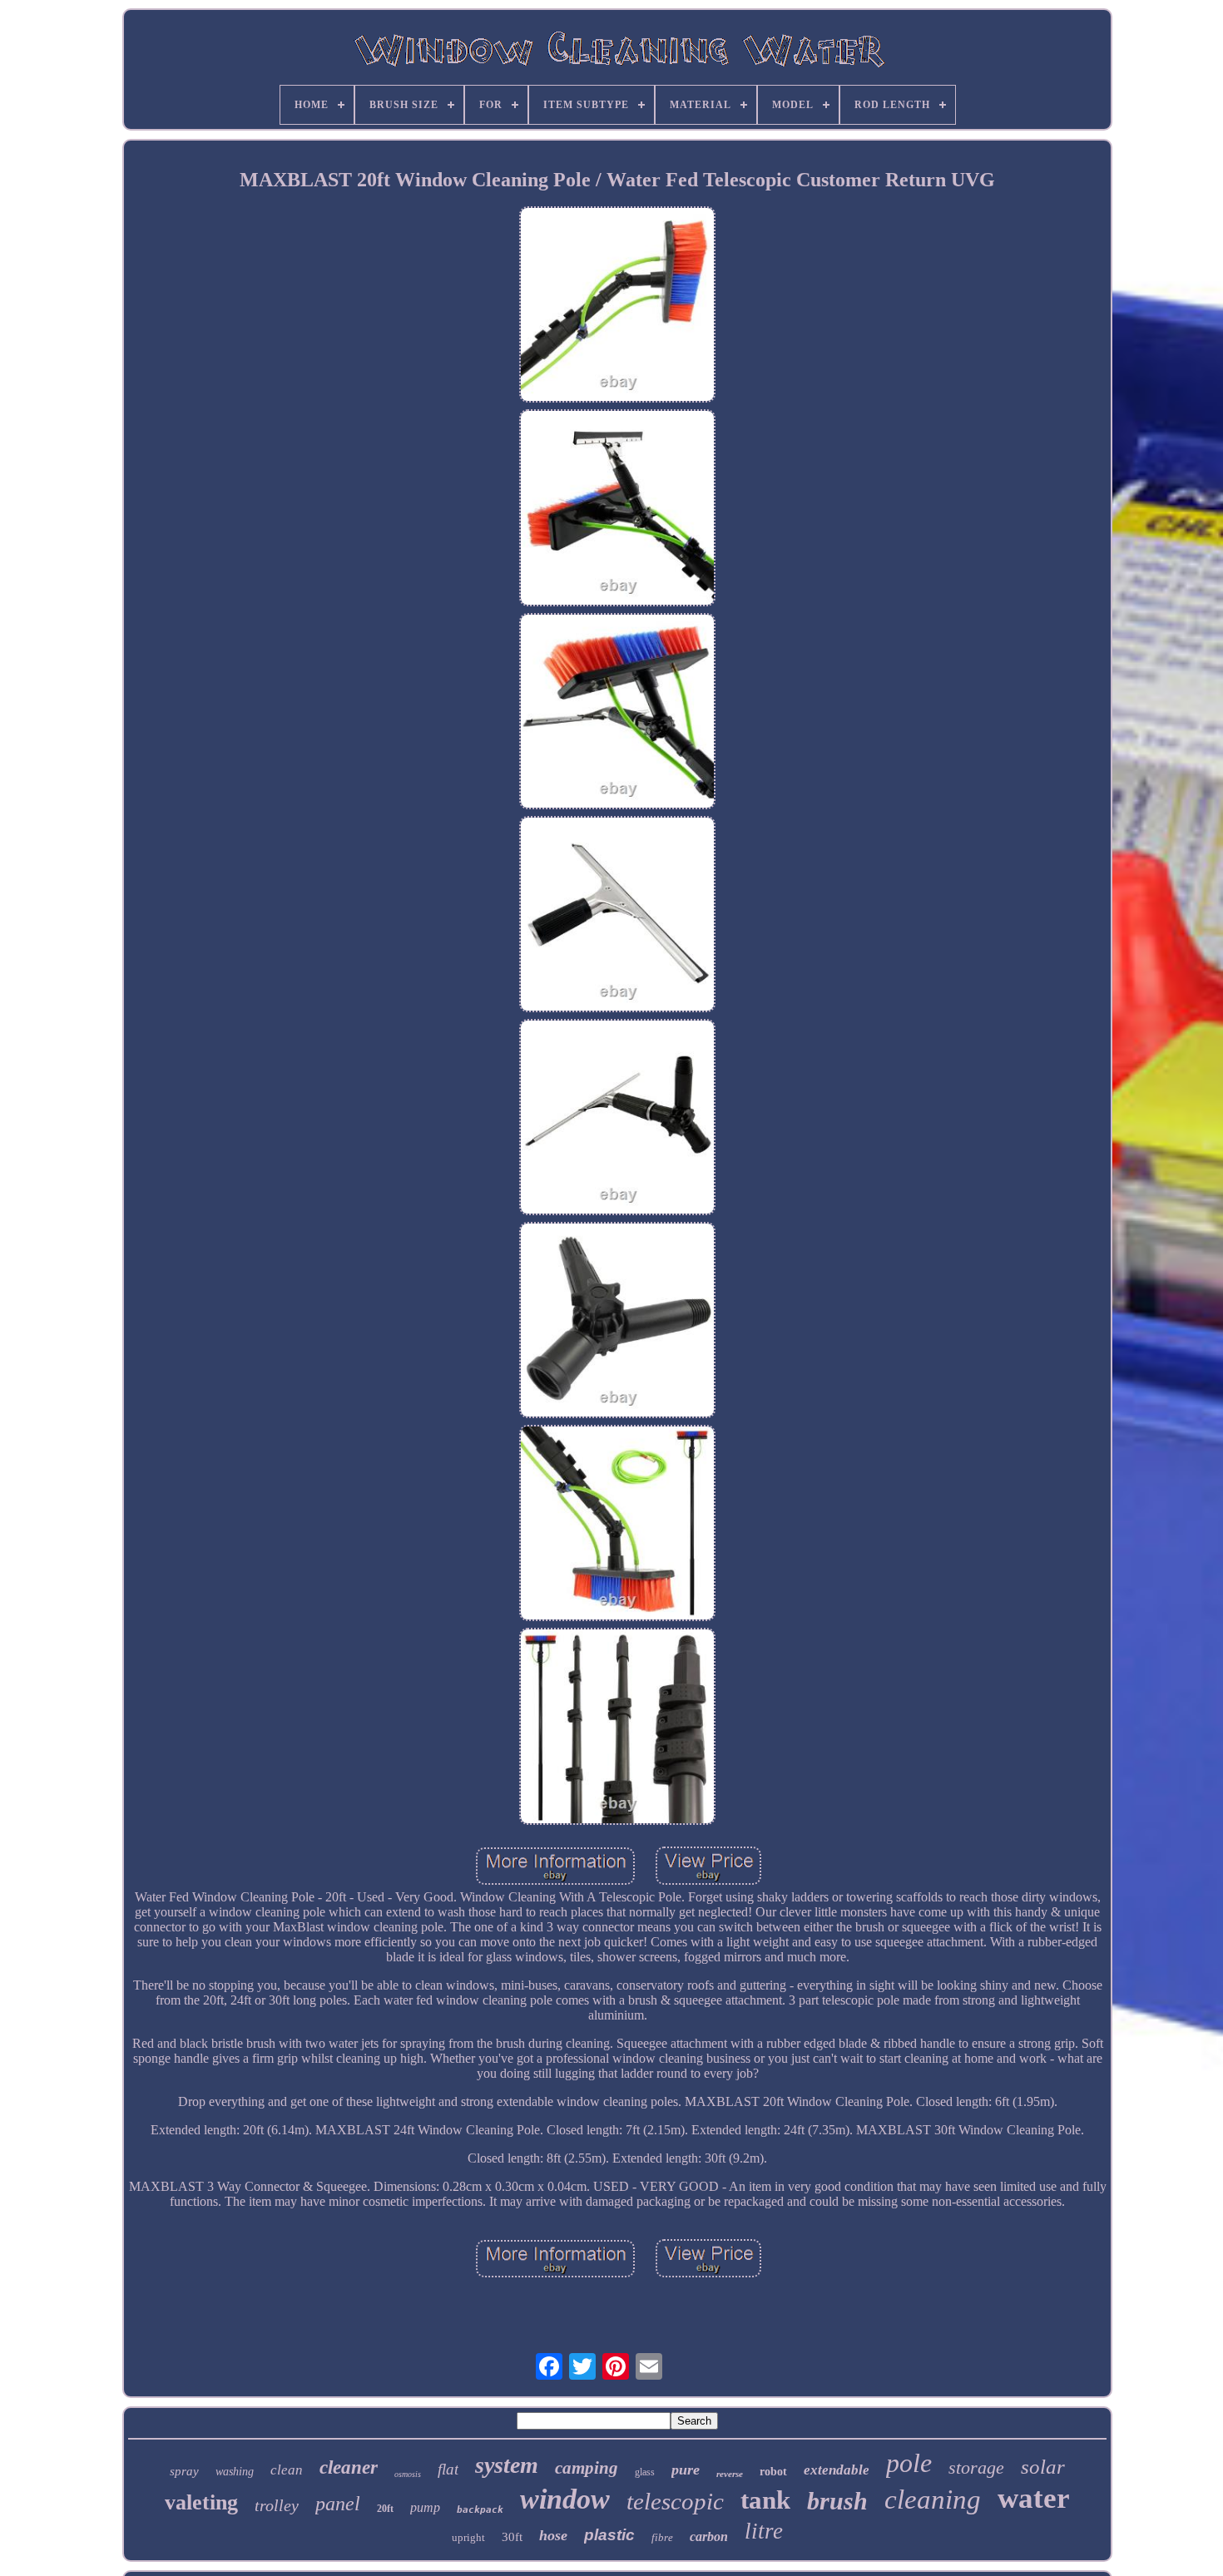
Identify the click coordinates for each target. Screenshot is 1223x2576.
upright (468, 2537)
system (507, 2465)
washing (235, 2472)
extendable (837, 2470)
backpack (480, 2510)
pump (425, 2507)
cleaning (933, 2499)
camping (587, 2468)
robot (773, 2472)
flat (448, 2469)
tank (765, 2500)
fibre (662, 2537)
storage (976, 2467)
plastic (609, 2535)
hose (553, 2535)
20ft (385, 2509)
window (565, 2499)
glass (645, 2472)
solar (1043, 2467)
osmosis (408, 2474)
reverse (730, 2474)
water (1034, 2498)
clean (287, 2470)
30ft (512, 2537)
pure (686, 2470)
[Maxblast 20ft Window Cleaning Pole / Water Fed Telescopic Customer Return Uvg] (617, 306)
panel (338, 2504)
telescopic (675, 2501)
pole (909, 2463)
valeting (201, 2502)
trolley (277, 2505)
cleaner (349, 2467)
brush (837, 2501)
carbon (709, 2536)
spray (184, 2471)
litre (764, 2531)
